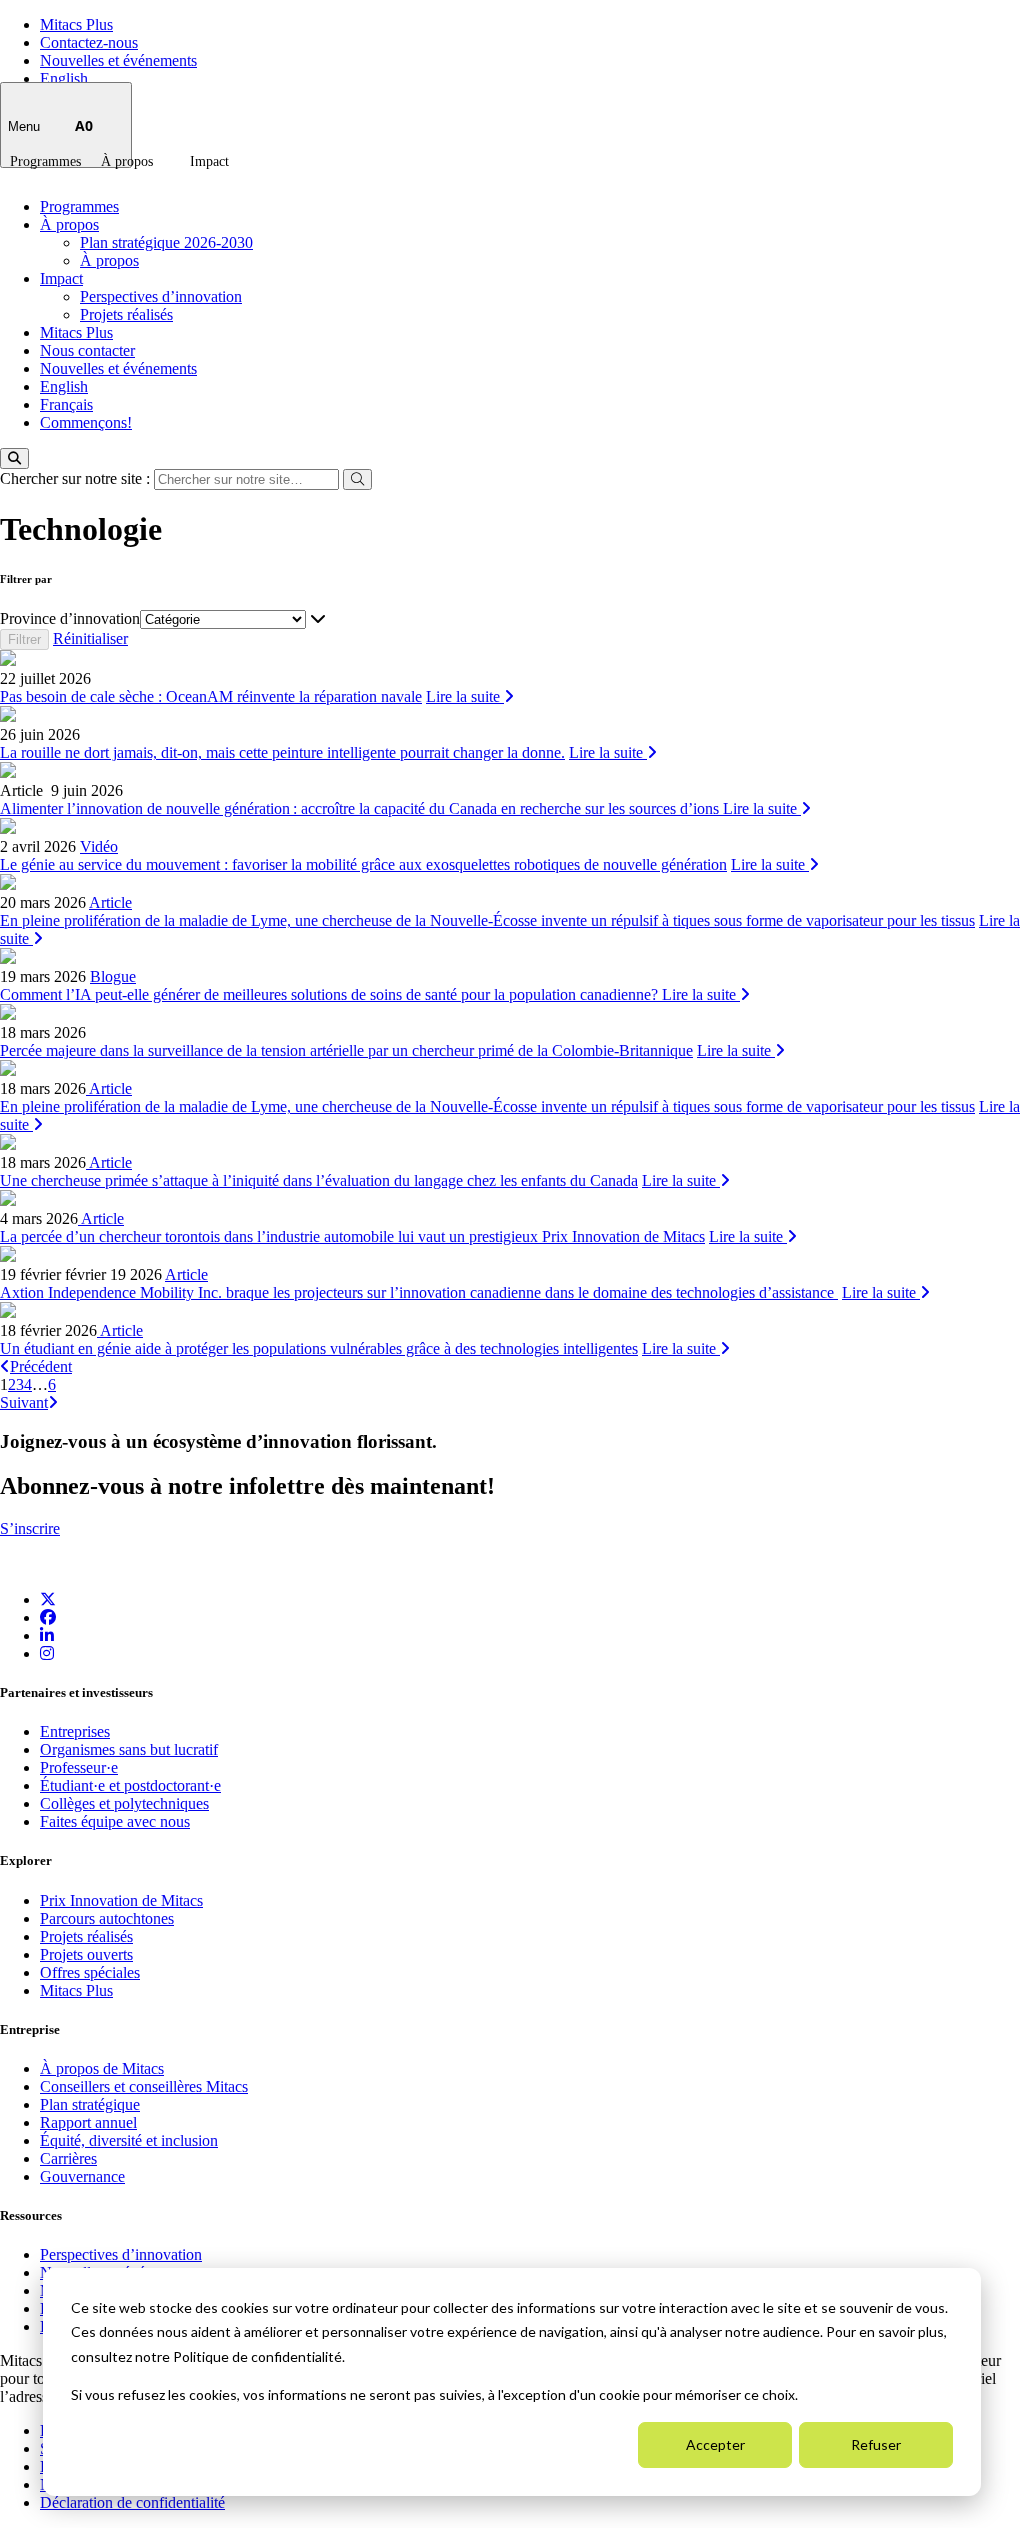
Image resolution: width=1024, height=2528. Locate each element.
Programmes (45, 161)
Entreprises (75, 1731)
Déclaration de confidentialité (132, 2502)
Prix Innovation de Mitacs (121, 1900)
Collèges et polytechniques (124, 1803)
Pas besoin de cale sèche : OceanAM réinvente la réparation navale (211, 696)
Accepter (715, 2444)
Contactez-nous (89, 42)
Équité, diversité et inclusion (129, 2140)
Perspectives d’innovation (161, 296)
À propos (127, 161)
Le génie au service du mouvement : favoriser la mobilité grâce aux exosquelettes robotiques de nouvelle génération (363, 864)
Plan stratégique (90, 2104)
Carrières (68, 2158)
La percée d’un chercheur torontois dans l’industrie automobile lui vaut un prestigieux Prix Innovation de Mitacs (352, 1236)
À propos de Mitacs (102, 2068)
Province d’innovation (70, 618)
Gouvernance (82, 2176)
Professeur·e (79, 1767)
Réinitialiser (90, 638)
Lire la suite (465, 696)
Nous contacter (87, 350)
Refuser (876, 2444)
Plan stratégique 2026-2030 (166, 242)
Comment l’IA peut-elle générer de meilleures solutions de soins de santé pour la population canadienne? (331, 994)
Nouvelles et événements (118, 60)
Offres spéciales (90, 1972)
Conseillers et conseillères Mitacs (144, 2086)
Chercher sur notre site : (77, 478)
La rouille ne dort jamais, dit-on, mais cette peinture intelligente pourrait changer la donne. (282, 752)
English (64, 78)
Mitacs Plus (76, 24)
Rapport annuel (88, 2122)
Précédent (41, 1366)
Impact (209, 161)
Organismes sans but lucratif (129, 1749)
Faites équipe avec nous (115, 1821)
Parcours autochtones (107, 1918)
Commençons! (86, 422)
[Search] (14, 458)
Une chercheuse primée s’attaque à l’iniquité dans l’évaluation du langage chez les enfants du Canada (319, 1180)
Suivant (24, 1402)
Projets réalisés (126, 314)
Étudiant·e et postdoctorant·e (130, 1785)
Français (66, 404)
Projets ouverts (86, 1954)
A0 (84, 125)
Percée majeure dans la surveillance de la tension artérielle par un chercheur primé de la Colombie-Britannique (346, 1050)
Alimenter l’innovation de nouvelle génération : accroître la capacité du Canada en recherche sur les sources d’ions (361, 808)
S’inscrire (30, 1528)
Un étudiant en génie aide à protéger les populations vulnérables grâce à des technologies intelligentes (319, 1348)
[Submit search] (357, 479)
